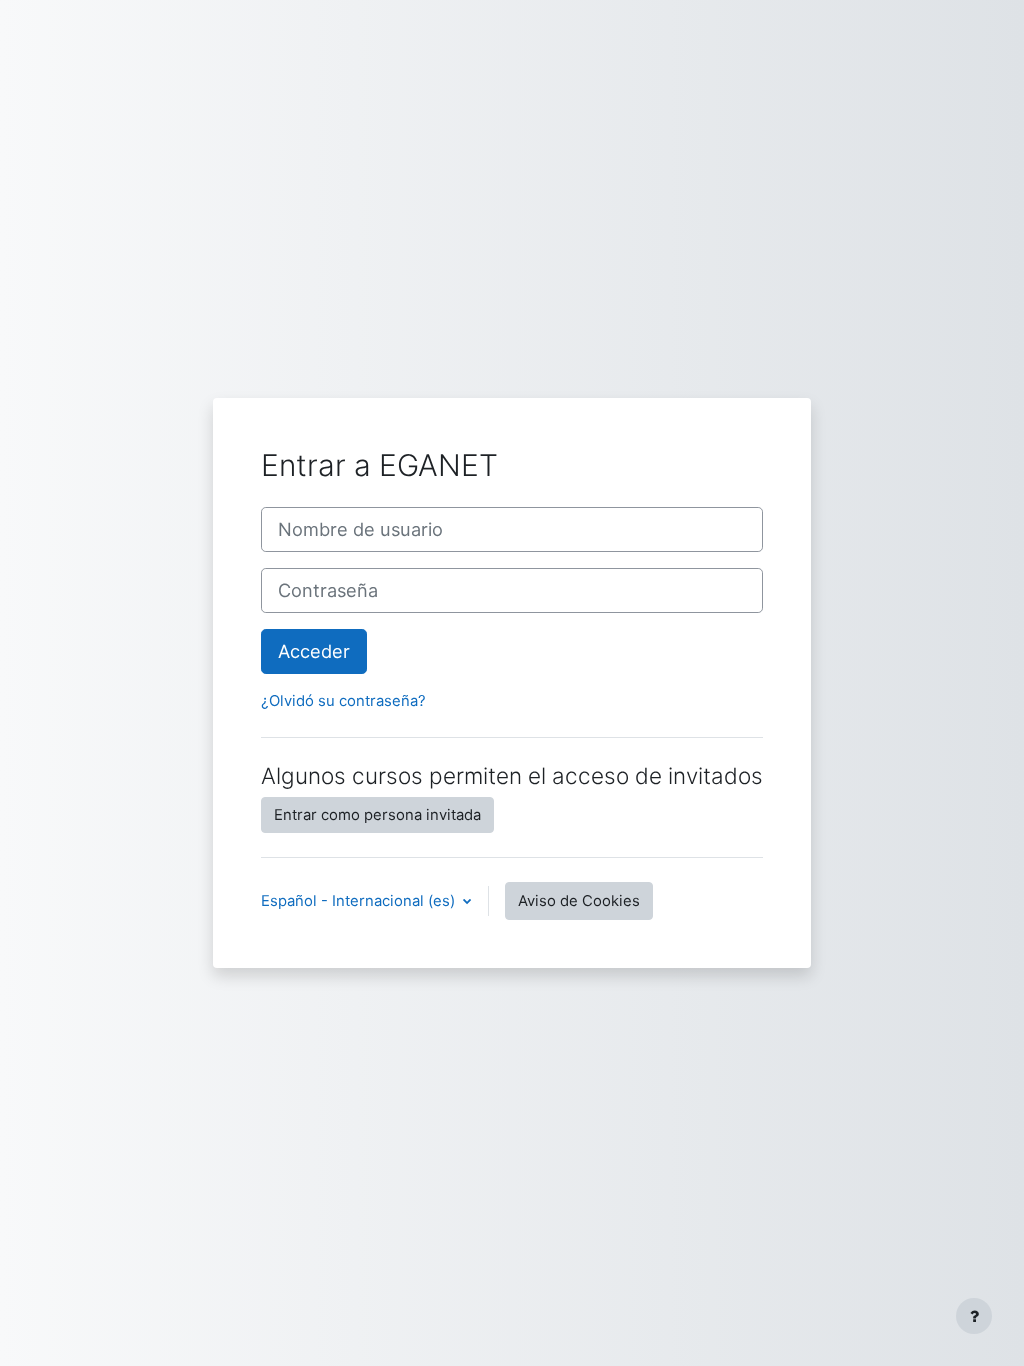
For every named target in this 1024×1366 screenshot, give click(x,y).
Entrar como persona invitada (377, 815)
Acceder (314, 651)
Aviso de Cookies (579, 901)
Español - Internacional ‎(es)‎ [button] (360, 901)
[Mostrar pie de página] (974, 1316)
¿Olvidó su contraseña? (343, 701)
